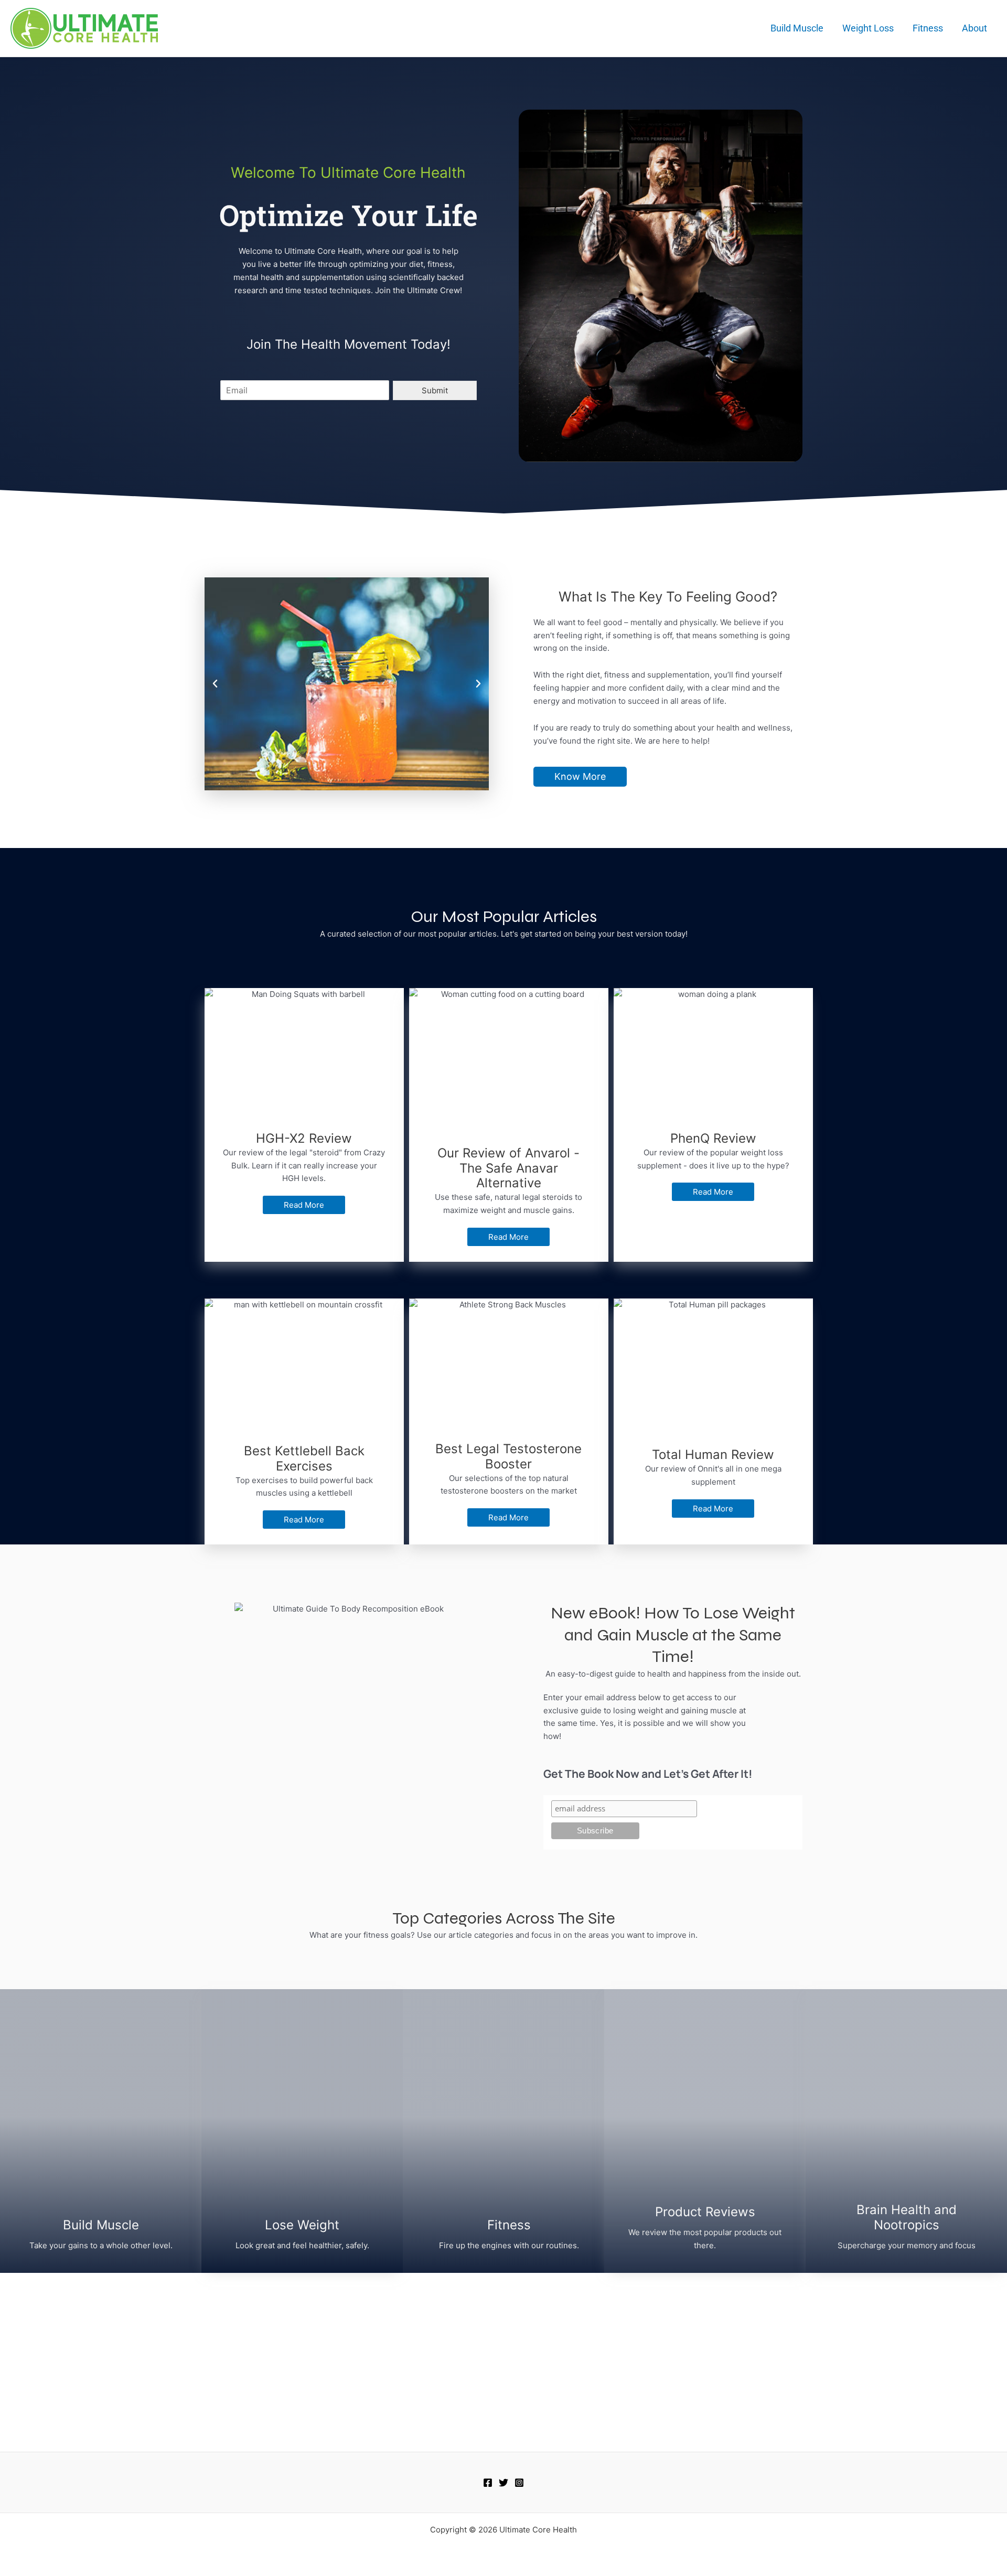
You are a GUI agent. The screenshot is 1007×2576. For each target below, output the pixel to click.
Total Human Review (713, 1455)
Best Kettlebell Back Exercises (304, 1458)
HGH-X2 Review (304, 1138)
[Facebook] (488, 2483)
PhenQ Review (713, 1138)
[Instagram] (519, 2483)
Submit (435, 390)
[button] (215, 684)
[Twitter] (504, 2483)
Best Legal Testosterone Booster (508, 1456)
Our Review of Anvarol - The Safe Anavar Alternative (508, 1168)
